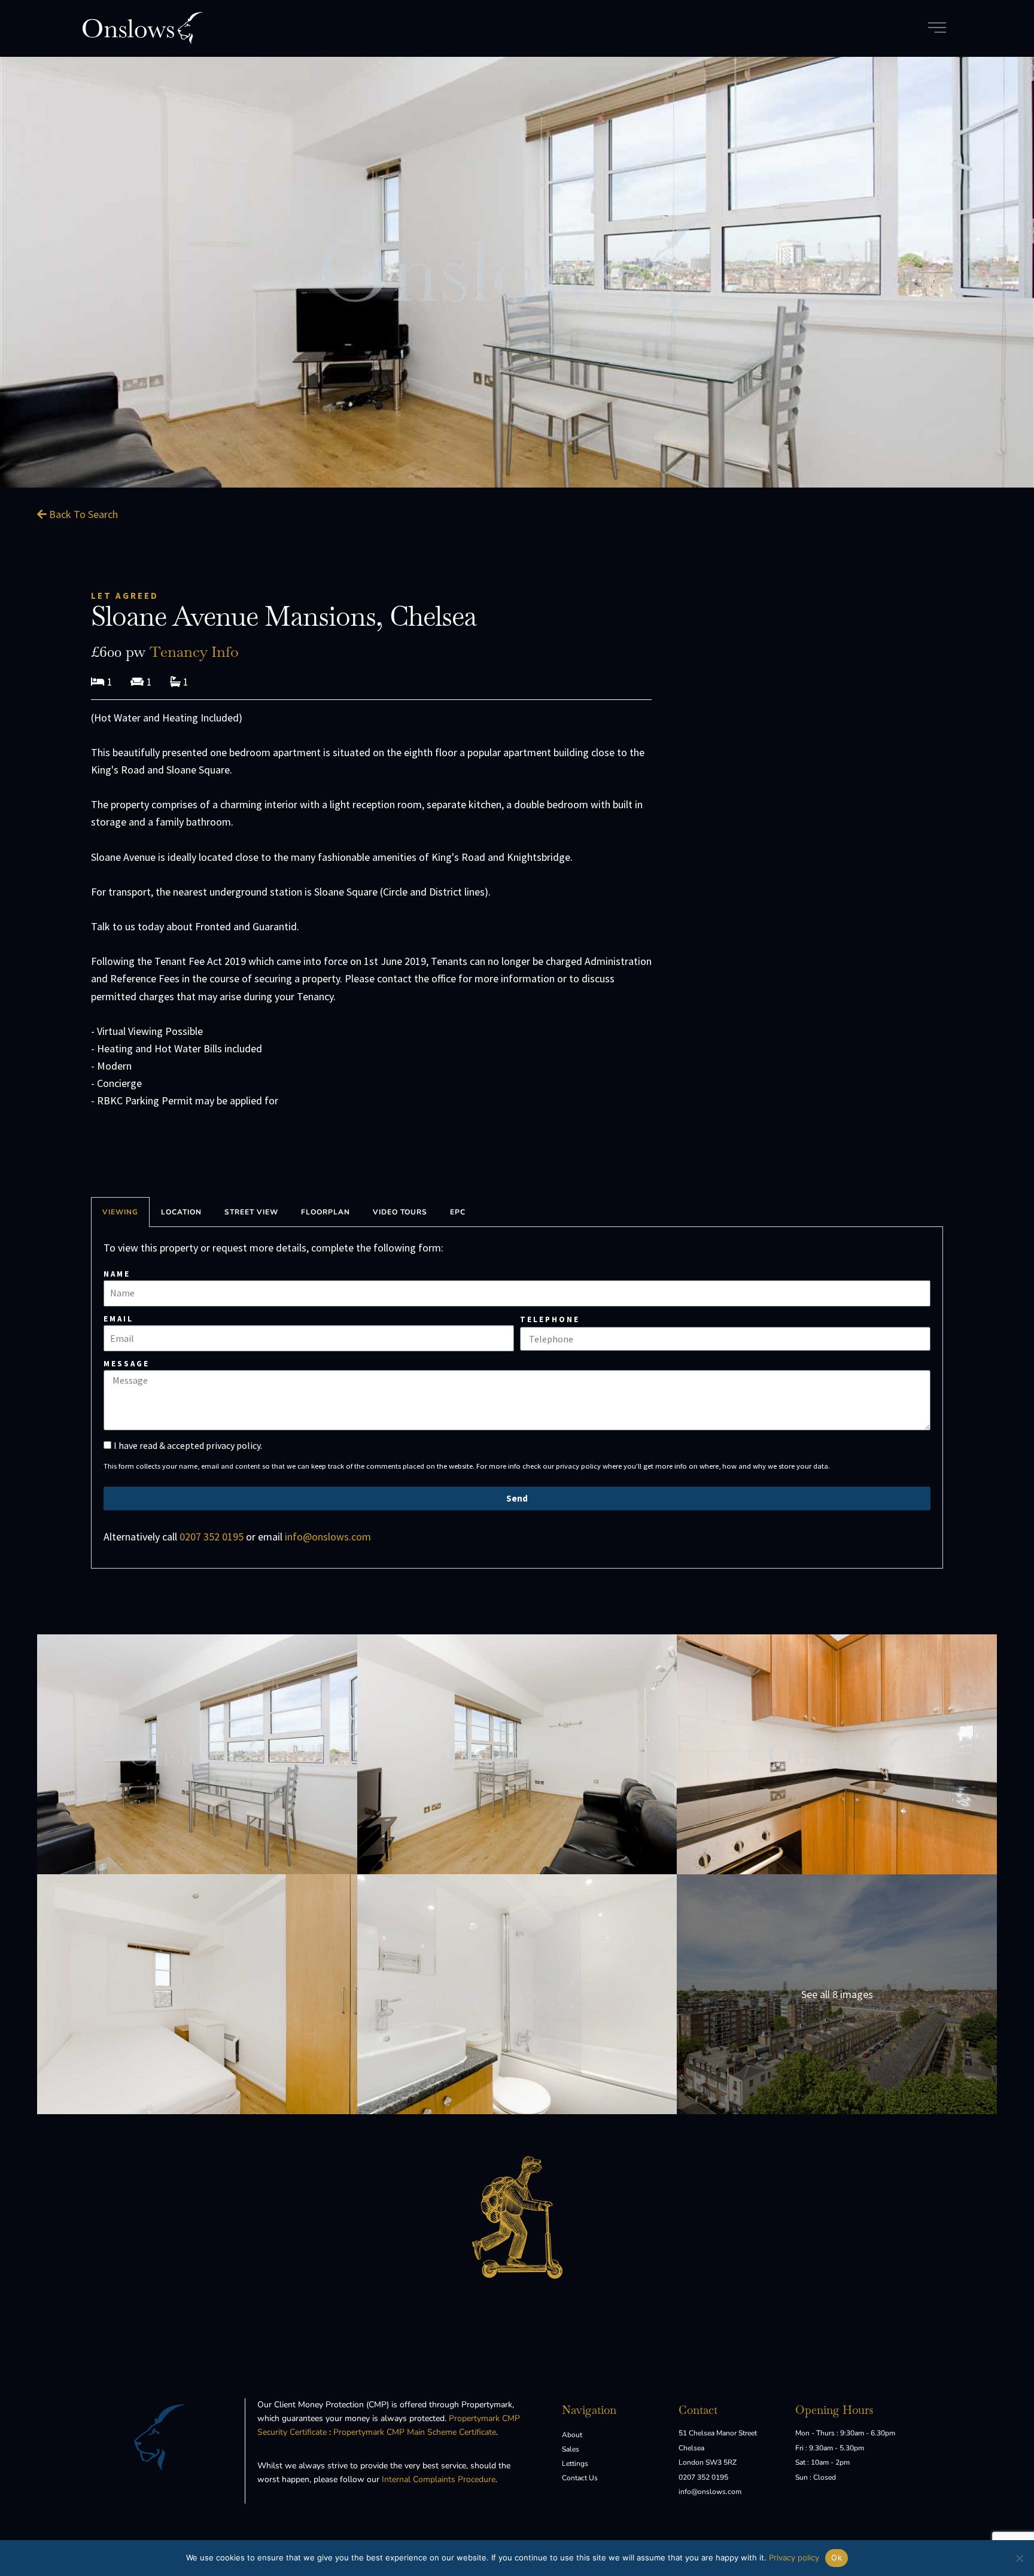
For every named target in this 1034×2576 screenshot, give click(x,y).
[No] (1019, 2558)
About (572, 2435)
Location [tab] (181, 1212)
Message (127, 1364)
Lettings (575, 2464)
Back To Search (82, 514)
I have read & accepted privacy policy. (188, 1445)
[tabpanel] (517, 1397)
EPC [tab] (458, 1212)
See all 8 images (837, 1994)
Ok (837, 2557)
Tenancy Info (194, 651)
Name (117, 1274)
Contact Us (580, 2478)
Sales (571, 2449)
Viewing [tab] (120, 1212)
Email (118, 1319)
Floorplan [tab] (326, 1212)
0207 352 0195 (212, 1537)
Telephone (550, 1319)
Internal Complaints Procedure (439, 2479)
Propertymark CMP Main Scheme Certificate (415, 2432)
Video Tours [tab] (400, 1212)
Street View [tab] (251, 1212)
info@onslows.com (328, 1537)
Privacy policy (794, 2557)
